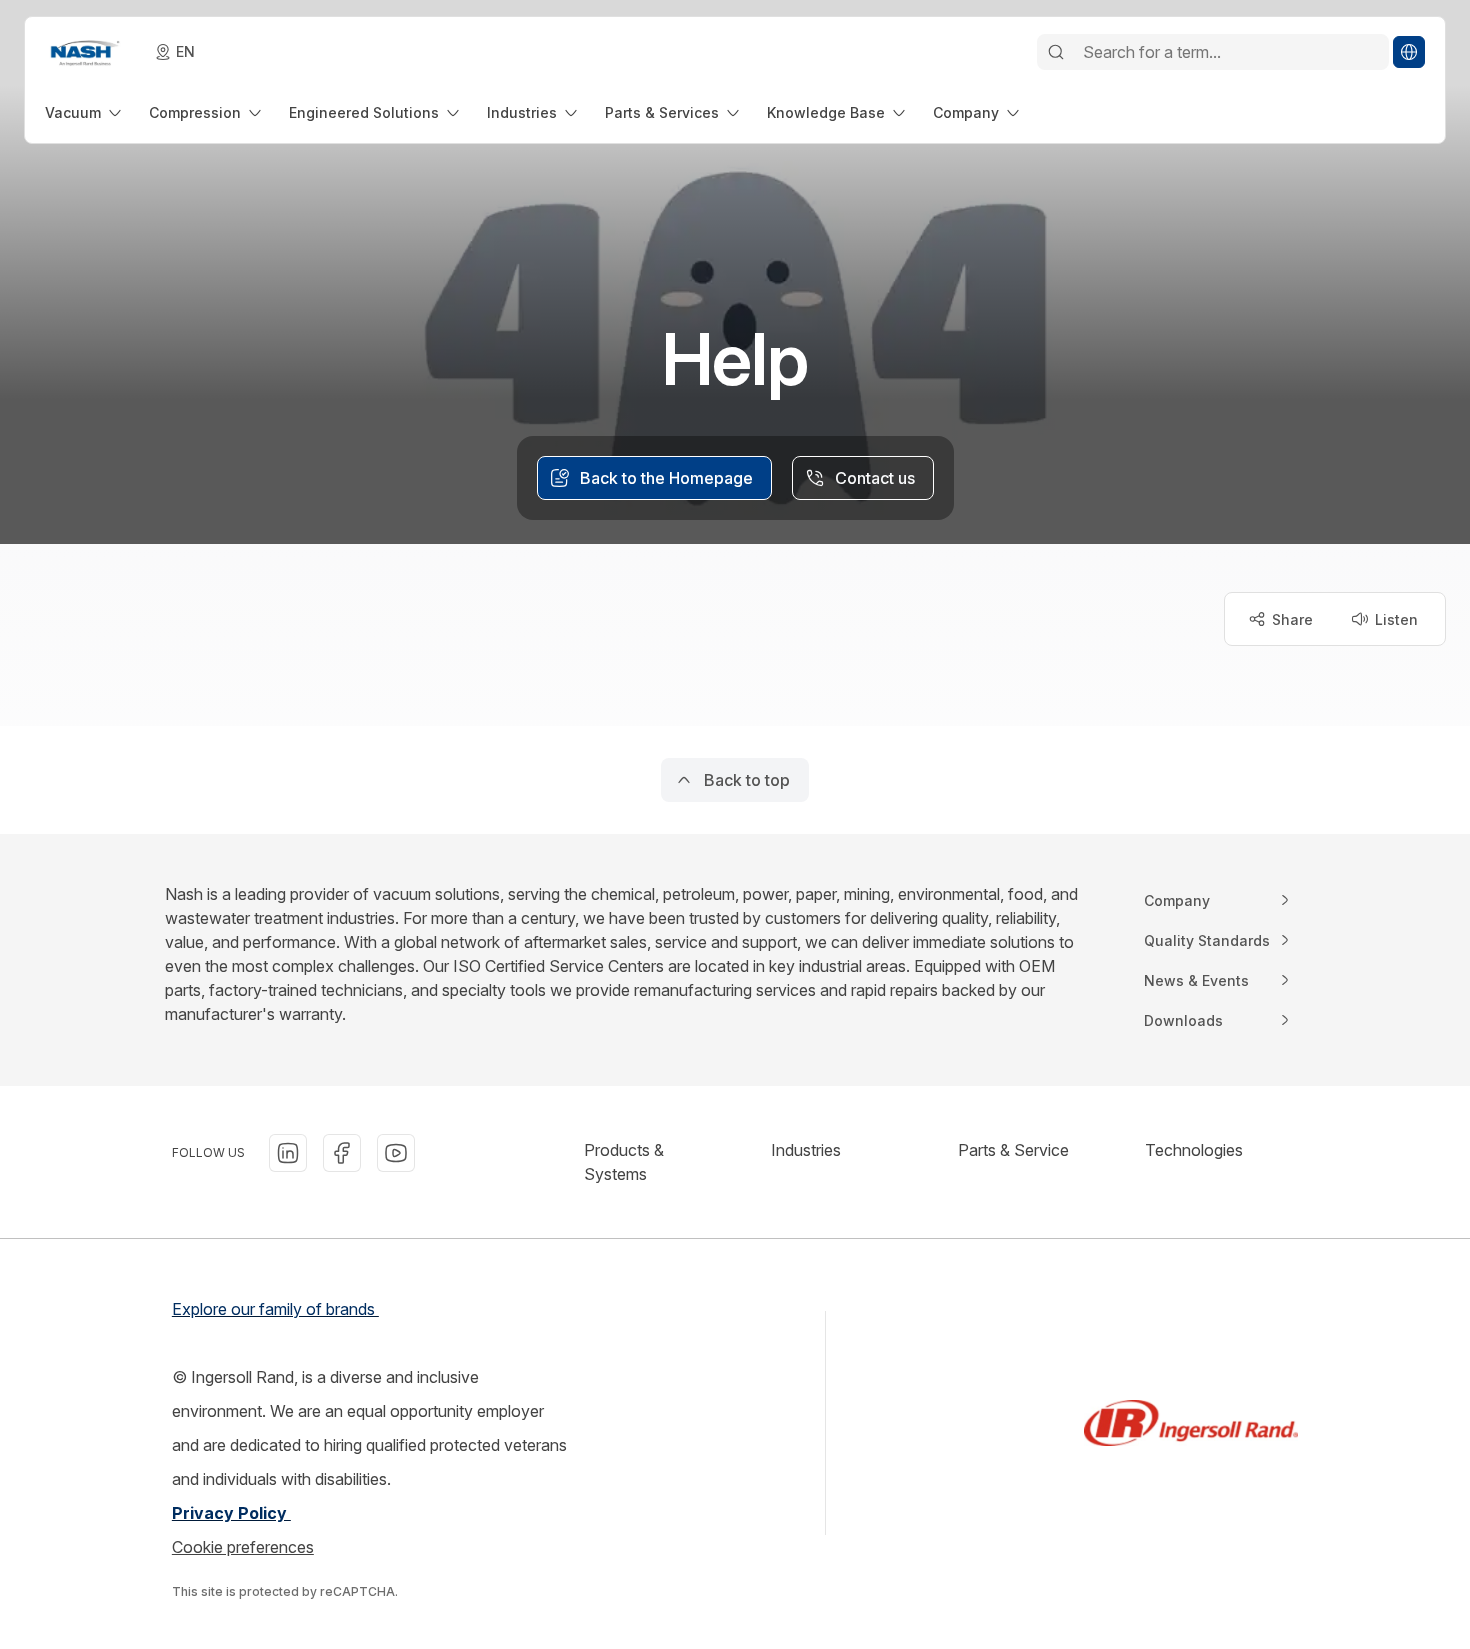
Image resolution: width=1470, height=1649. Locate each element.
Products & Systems (624, 1162)
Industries (806, 1150)
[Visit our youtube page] (396, 1153)
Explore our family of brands (275, 1309)
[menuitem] (85, 112)
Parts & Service (1013, 1150)
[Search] (1056, 52)
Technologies (1194, 1150)
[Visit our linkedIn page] (288, 1153)
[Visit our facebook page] (342, 1153)
